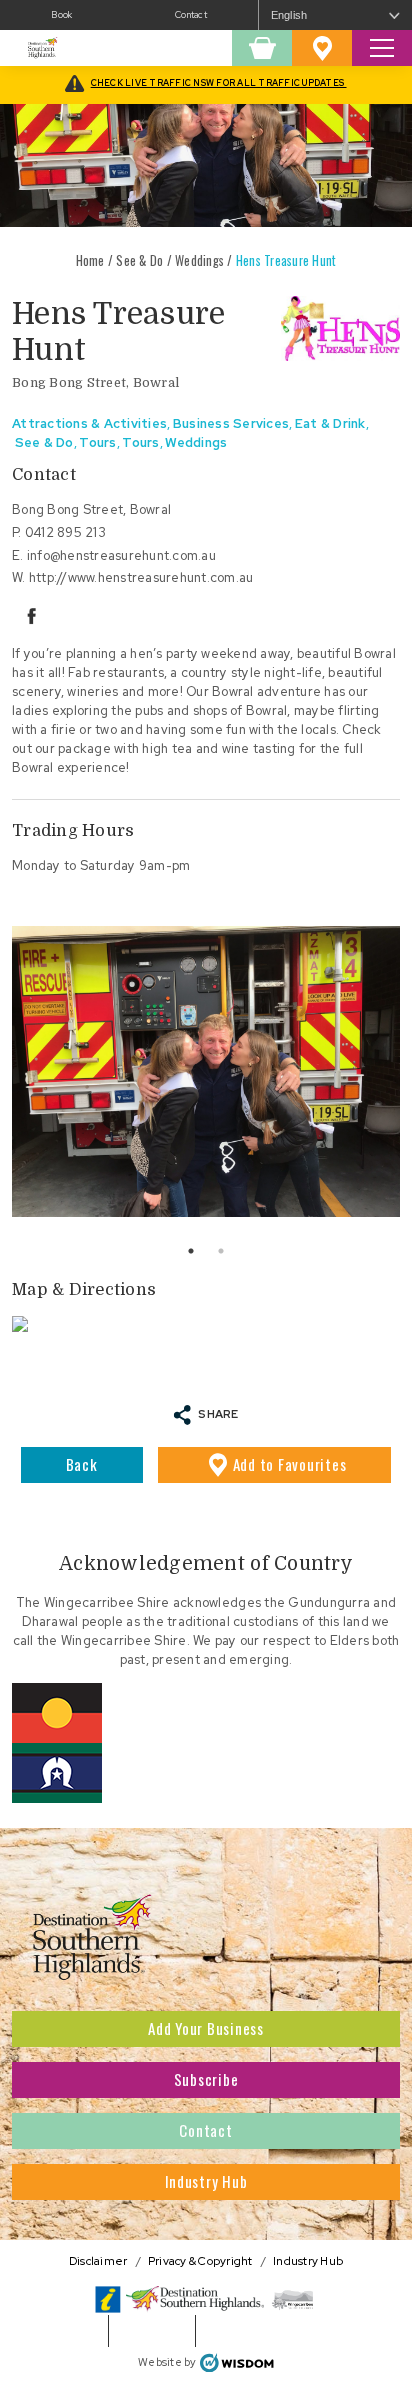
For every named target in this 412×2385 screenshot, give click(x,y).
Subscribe (206, 2079)
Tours (97, 442)
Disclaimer (98, 2260)
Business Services (231, 423)
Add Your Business (206, 2028)
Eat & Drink (330, 423)
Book (61, 15)
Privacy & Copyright (200, 2260)
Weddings (199, 260)
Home (90, 260)
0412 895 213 (65, 532)
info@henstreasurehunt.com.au (121, 555)
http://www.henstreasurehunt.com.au (141, 577)
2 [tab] (221, 1251)
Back (82, 1464)
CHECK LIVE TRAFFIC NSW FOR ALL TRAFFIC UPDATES (219, 83)
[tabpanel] (206, 1071)
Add (290, 1464)
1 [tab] (191, 1251)
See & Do (139, 260)
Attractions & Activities (89, 423)
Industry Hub (206, 2181)
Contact (191, 15)
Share (218, 1413)
